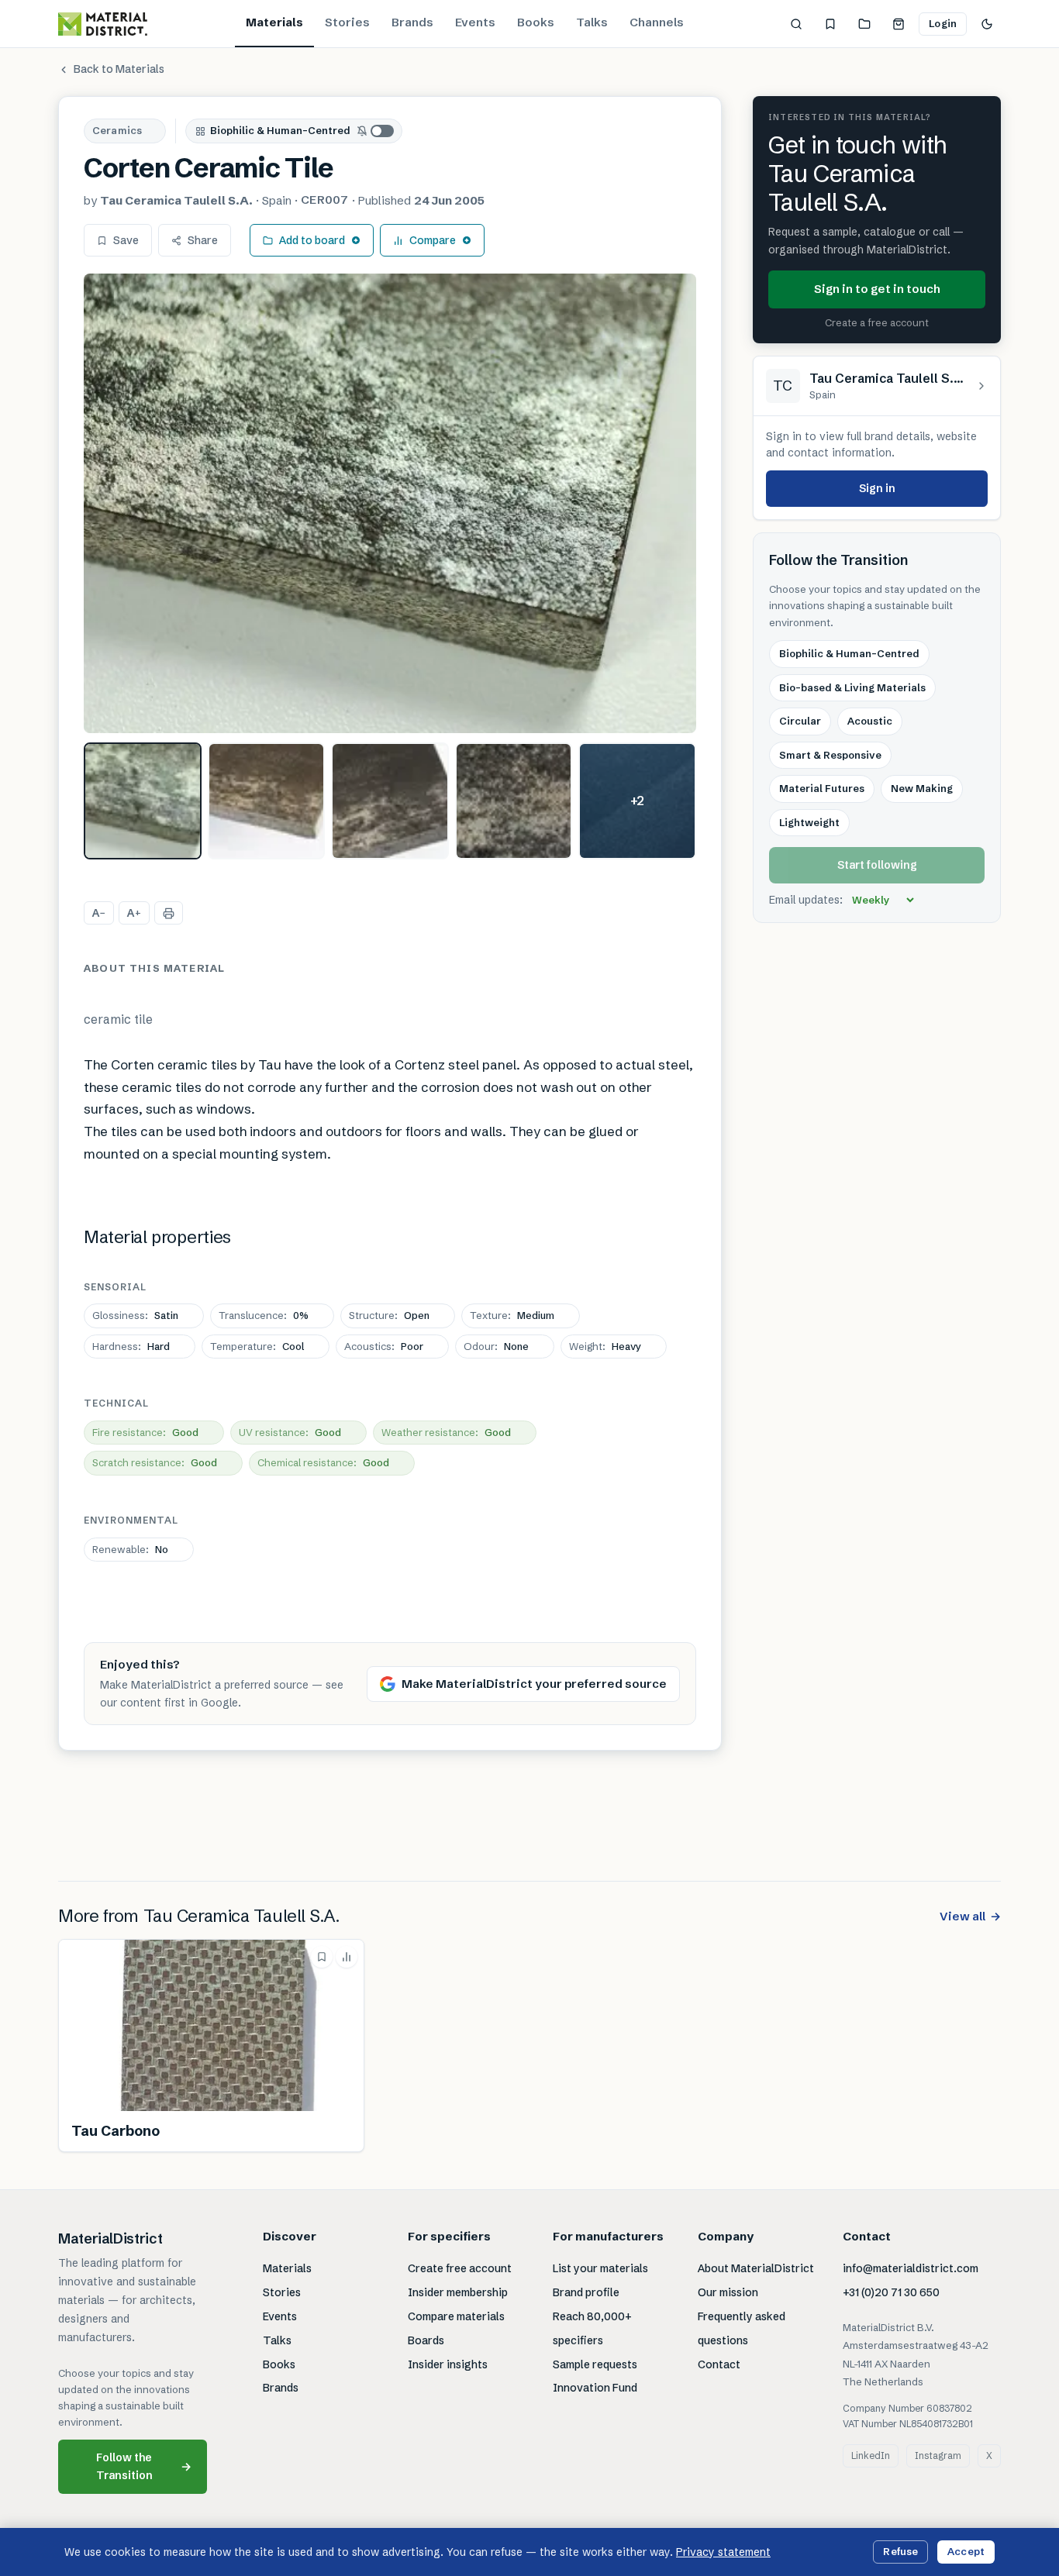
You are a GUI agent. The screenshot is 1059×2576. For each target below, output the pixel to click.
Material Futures (822, 788)
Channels (657, 22)
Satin (135, 1315)
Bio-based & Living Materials (852, 687)
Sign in (877, 488)
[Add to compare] (347, 1957)
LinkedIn (871, 2455)
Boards (426, 2340)
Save (126, 240)
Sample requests (595, 2364)
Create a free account (877, 322)
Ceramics (117, 130)
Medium (512, 1315)
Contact (719, 2364)
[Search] (796, 24)
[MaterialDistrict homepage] (103, 24)
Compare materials (456, 2316)
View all (970, 1916)
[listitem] (143, 801)
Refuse (900, 2551)
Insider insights (448, 2364)
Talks (592, 22)
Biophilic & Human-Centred (280, 130)
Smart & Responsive (830, 755)
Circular (800, 721)
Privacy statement (723, 2552)
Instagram (938, 2455)
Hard (131, 1346)
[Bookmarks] (830, 24)
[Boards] (864, 24)
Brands (412, 22)
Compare (433, 240)
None (496, 1346)
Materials (274, 22)
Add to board (312, 240)
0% (264, 1315)
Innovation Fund (595, 2388)
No (130, 1549)
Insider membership (458, 2292)
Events (475, 22)
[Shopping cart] (899, 24)
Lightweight (809, 822)
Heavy (605, 1346)
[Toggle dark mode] (987, 24)
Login (943, 23)
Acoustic (870, 721)
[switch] (376, 131)
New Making (922, 788)
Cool (257, 1346)
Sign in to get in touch (877, 289)
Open (389, 1315)
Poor (384, 1346)
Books (536, 22)
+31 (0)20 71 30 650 (891, 2292)
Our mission (728, 2292)
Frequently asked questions (742, 2328)
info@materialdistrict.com (911, 2268)
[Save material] (322, 1957)
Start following (877, 865)
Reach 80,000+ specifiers (592, 2328)
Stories (347, 22)
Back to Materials (119, 69)
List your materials (600, 2268)
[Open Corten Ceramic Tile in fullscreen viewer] (390, 503)
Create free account (460, 2268)
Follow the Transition (144, 2466)
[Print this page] (169, 913)
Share (203, 240)
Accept (966, 2551)
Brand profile (586, 2292)
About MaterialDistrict (756, 2268)
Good (145, 1432)
